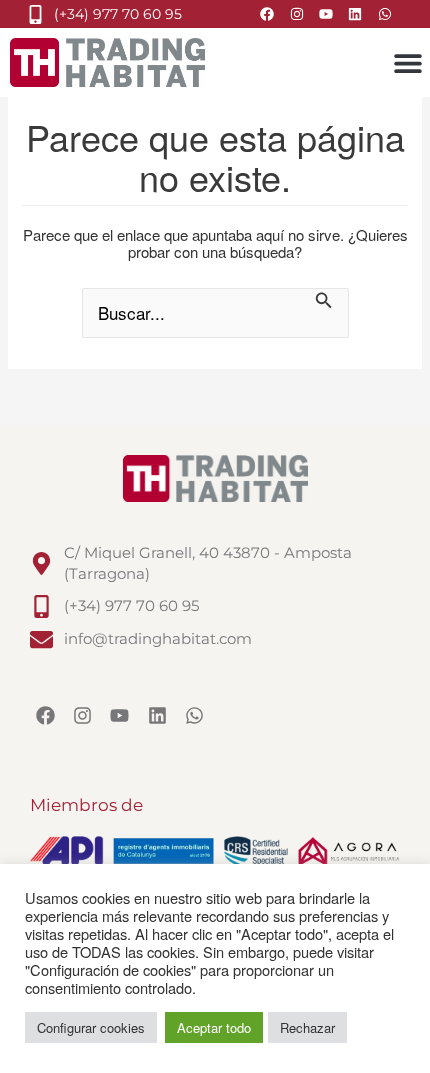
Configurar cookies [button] (91, 1027)
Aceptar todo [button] (214, 1027)
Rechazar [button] (307, 1027)
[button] (407, 62)
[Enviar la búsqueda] (324, 302)
